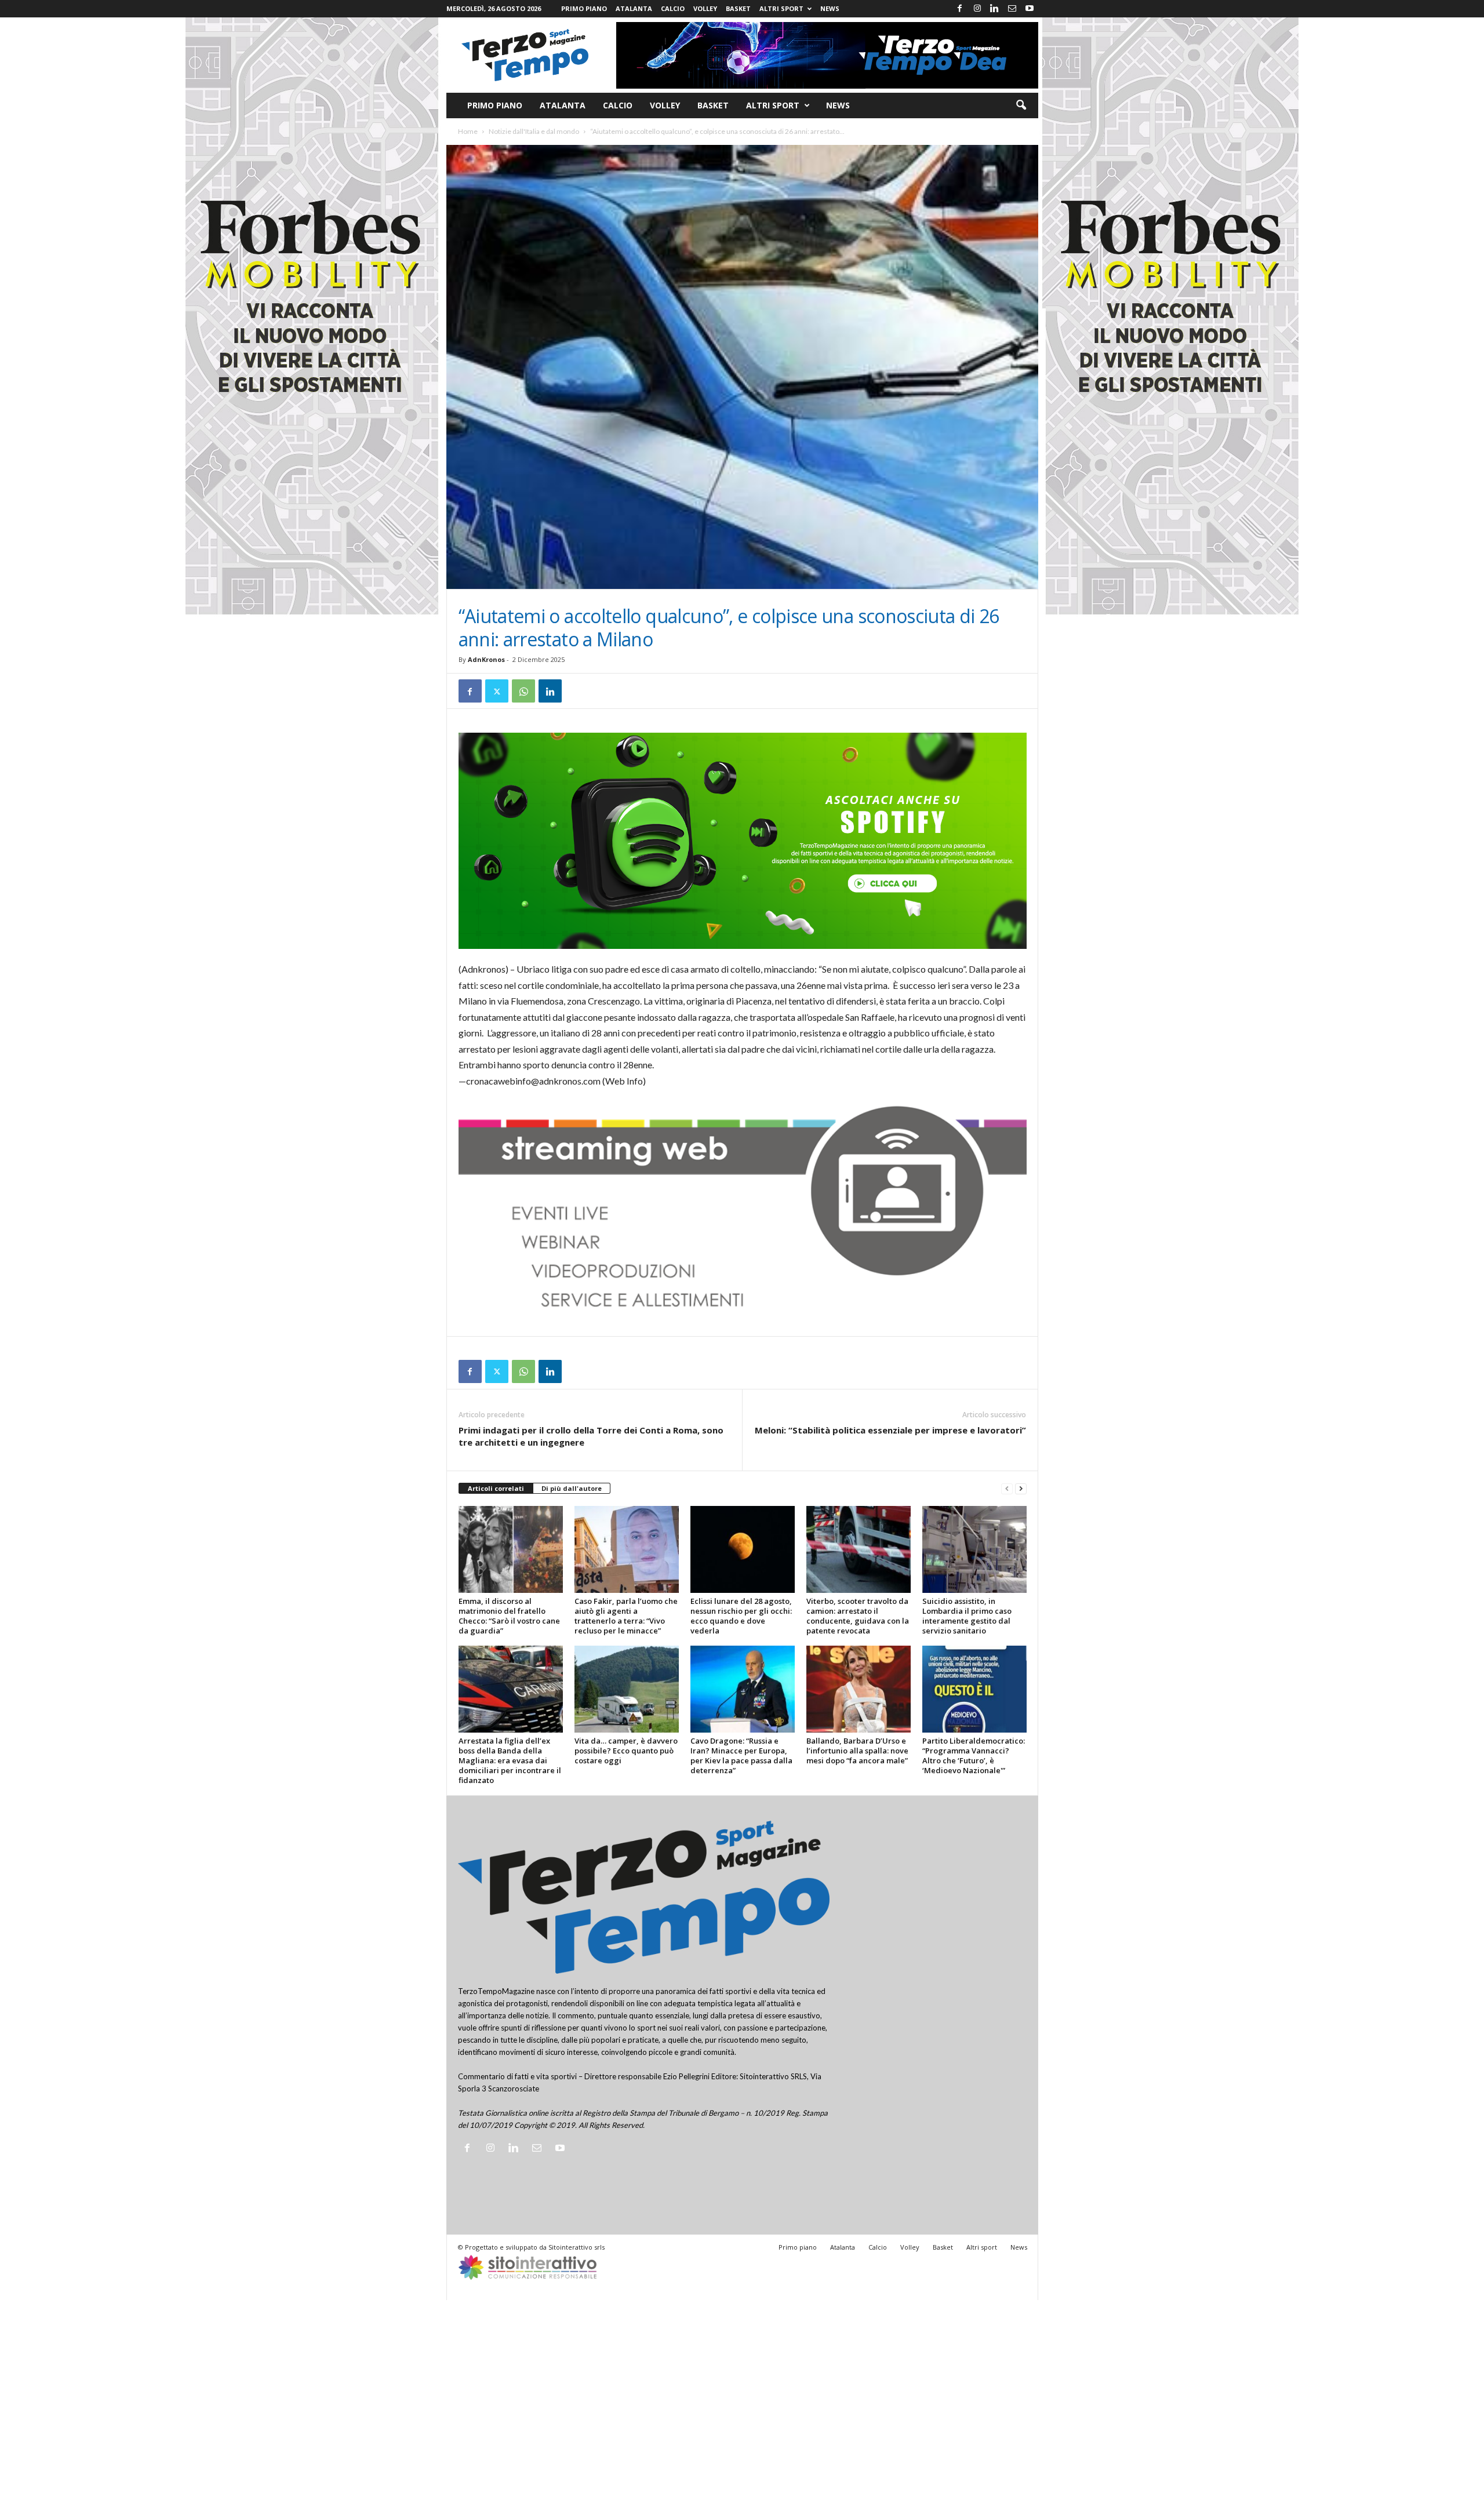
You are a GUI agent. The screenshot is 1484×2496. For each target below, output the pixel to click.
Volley (705, 8)
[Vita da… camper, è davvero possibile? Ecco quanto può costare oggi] (627, 1689)
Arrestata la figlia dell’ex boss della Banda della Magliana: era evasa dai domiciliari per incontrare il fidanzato (510, 1760)
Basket (738, 8)
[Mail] (1012, 9)
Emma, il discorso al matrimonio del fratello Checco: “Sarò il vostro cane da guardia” (509, 1616)
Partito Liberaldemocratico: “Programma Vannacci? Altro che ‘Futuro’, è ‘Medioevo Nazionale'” (974, 1755)
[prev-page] (1007, 1489)
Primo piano (584, 8)
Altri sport (781, 8)
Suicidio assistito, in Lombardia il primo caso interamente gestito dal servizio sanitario (967, 1616)
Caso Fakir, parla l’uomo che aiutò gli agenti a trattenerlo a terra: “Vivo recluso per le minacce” (626, 1616)
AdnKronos (486, 659)
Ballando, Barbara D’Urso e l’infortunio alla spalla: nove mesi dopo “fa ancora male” (857, 1751)
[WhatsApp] (523, 691)
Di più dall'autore (572, 1488)
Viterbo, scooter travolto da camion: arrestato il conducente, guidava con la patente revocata (858, 1616)
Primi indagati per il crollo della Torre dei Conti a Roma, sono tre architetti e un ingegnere (591, 1436)
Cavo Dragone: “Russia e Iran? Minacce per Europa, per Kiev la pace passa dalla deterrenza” (741, 1755)
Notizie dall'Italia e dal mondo (534, 131)
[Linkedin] (995, 9)
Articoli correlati (496, 1488)
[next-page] (1021, 1489)
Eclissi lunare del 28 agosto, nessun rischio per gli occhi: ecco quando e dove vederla (741, 1616)
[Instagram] (977, 9)
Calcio (673, 8)
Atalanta (634, 8)
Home (468, 131)
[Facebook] (960, 9)
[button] (1021, 105)
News (830, 8)
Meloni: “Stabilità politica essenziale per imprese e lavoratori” (890, 1430)
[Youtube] (1030, 9)
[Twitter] (497, 691)
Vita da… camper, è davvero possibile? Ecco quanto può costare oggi (626, 1751)
